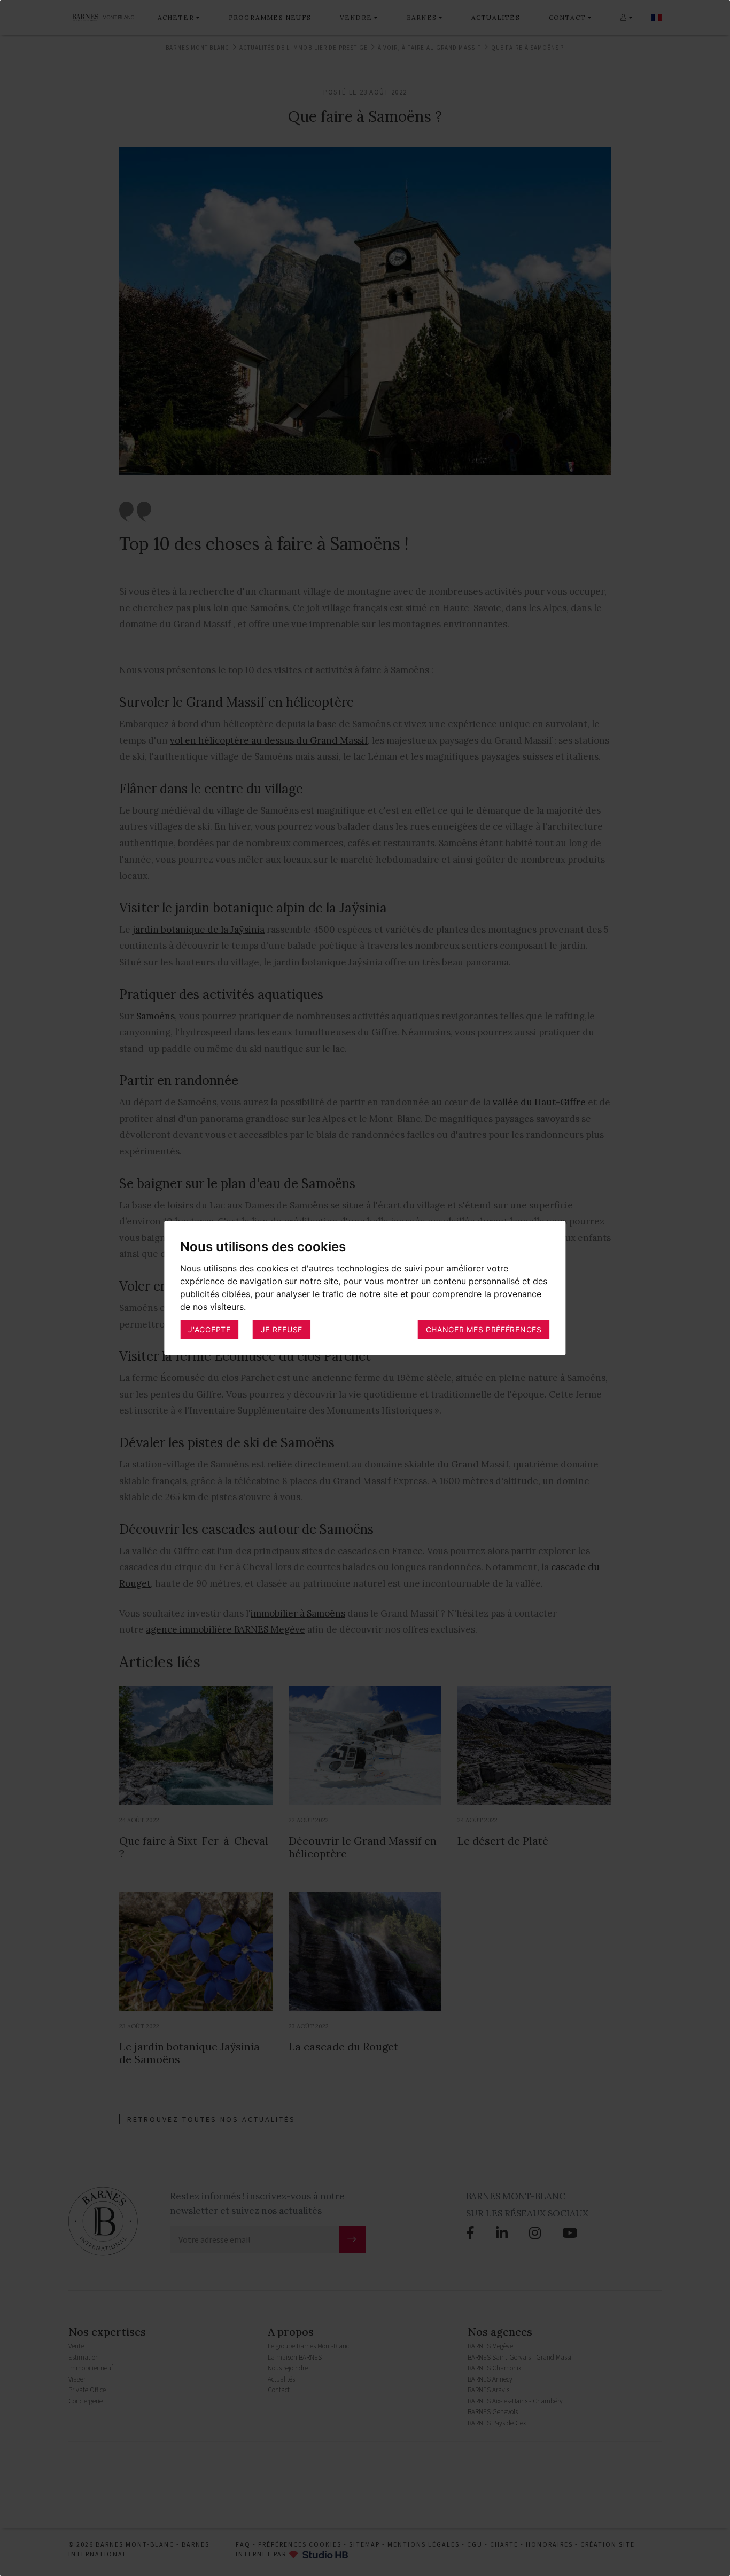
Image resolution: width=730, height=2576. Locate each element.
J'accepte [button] (209, 1329)
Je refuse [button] (282, 1329)
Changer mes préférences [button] (484, 1329)
